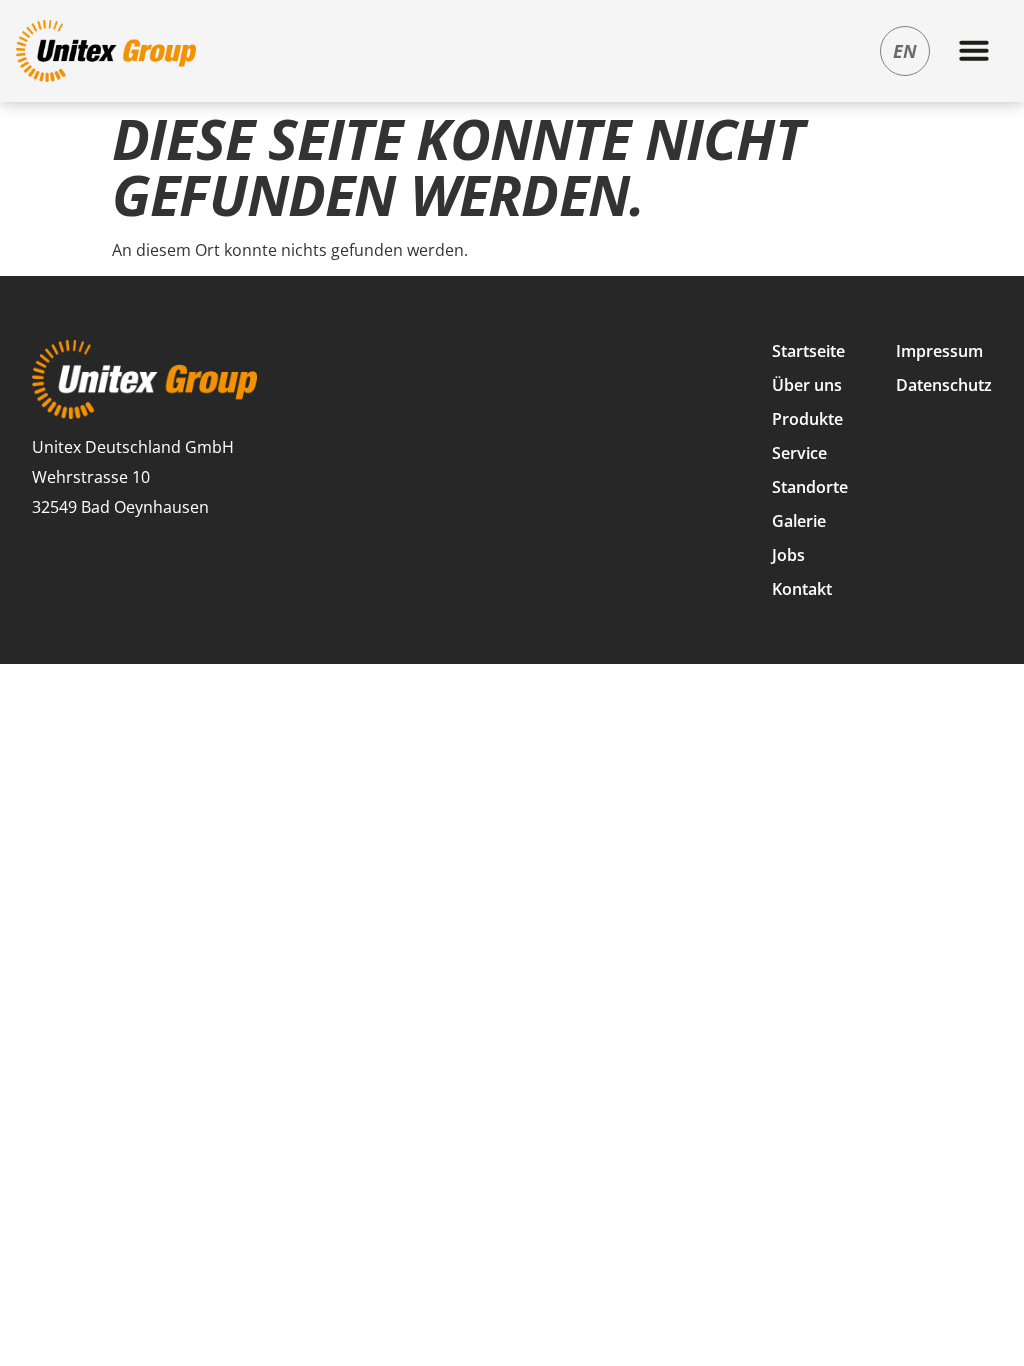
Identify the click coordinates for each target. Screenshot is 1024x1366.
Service (799, 453)
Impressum (939, 351)
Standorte (810, 487)
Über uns (807, 385)
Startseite (808, 351)
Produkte (807, 419)
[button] (974, 50)
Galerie (799, 521)
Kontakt (802, 589)
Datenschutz (944, 385)
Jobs (788, 555)
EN (905, 51)
